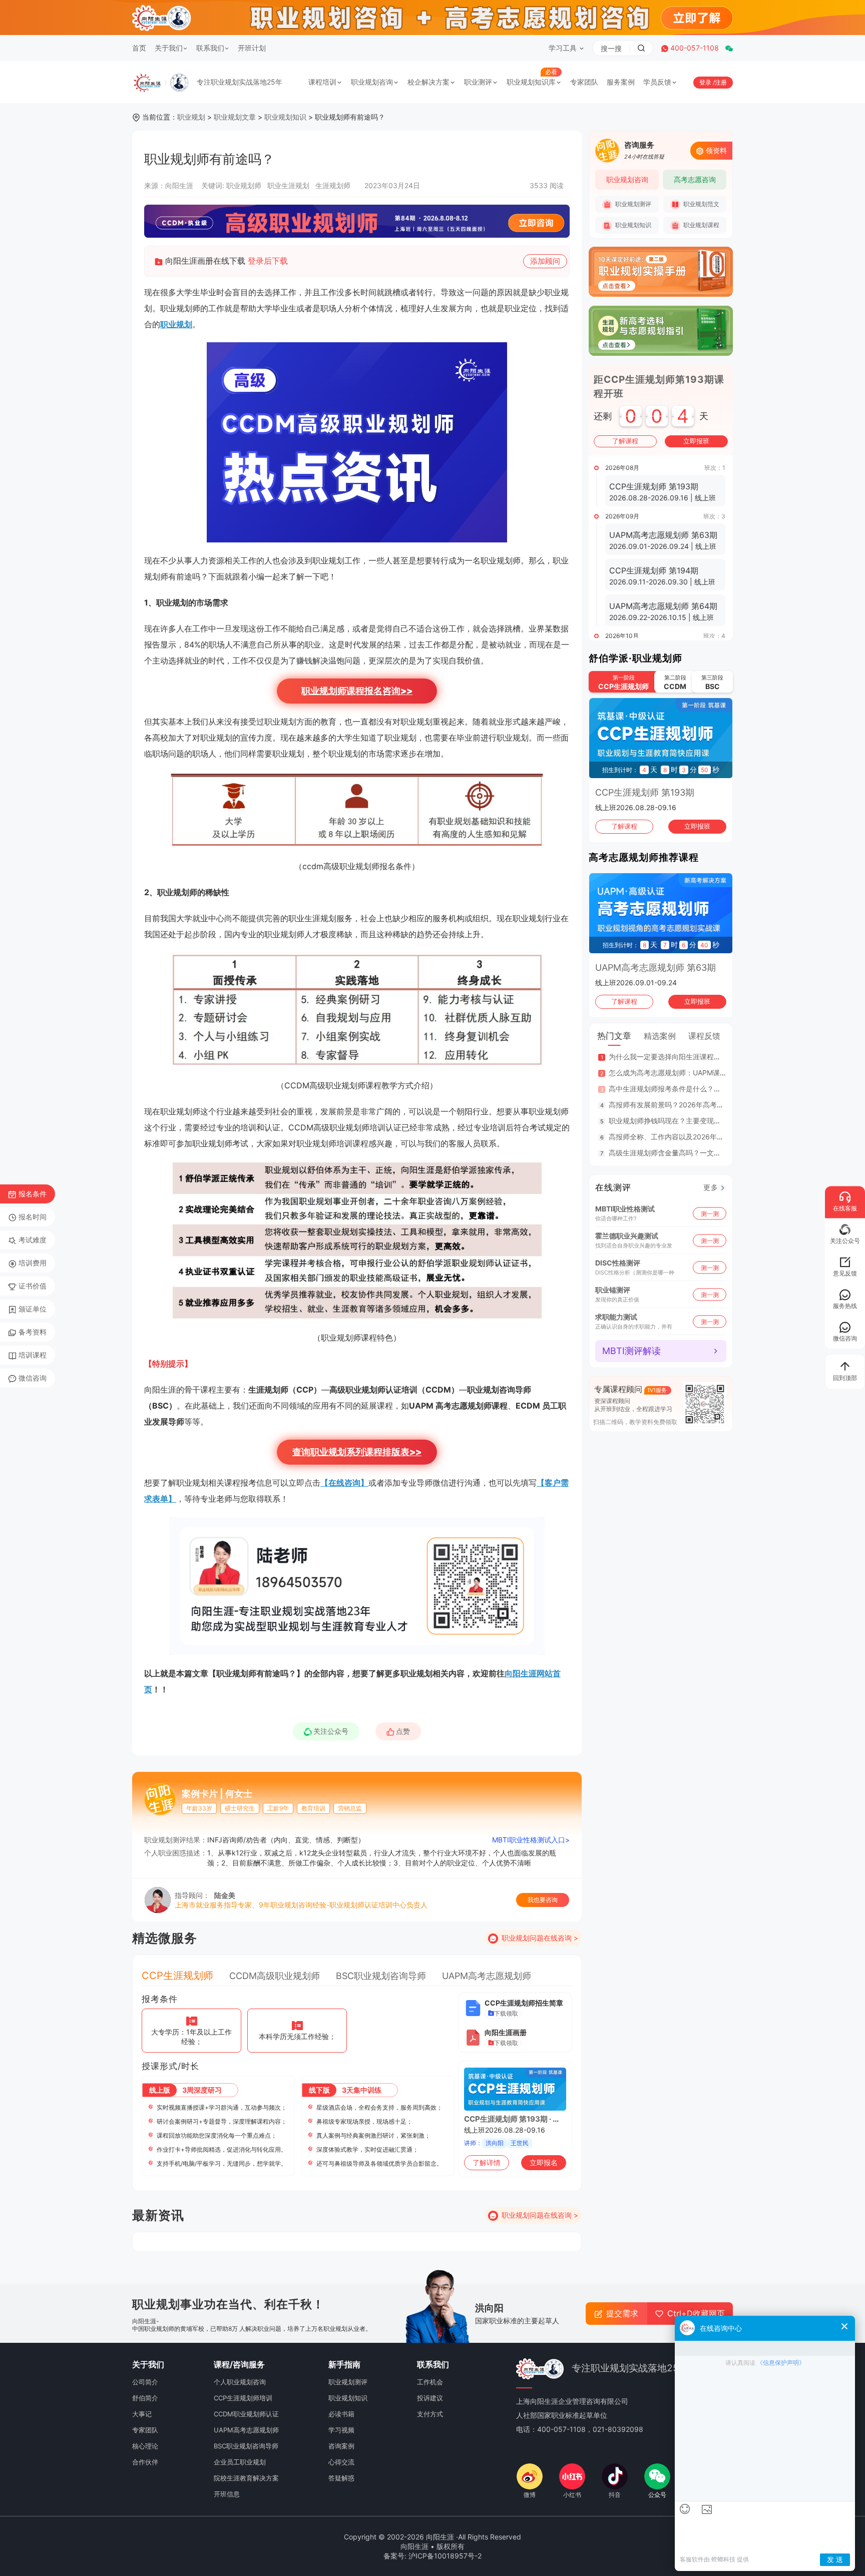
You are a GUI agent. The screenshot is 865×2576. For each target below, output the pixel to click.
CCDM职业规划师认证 (246, 2414)
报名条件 (33, 1194)
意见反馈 (845, 1273)
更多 (711, 1187)
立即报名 (544, 2162)
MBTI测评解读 (631, 1351)
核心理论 (145, 2446)
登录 (706, 82)
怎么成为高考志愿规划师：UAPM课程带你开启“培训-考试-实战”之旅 (715, 1073)
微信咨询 (33, 1378)
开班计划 (252, 48)
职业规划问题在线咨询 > (540, 1938)
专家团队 (584, 82)
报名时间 (33, 1217)
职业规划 (191, 117)
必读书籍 (341, 2414)
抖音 (615, 2495)
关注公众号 (331, 1731)
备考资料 (33, 1332)
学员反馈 (657, 82)
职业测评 (478, 82)
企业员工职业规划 (240, 2462)
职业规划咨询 (372, 82)
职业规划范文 (701, 204)
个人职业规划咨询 (240, 2382)
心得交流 (341, 2462)
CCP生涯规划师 (177, 1976)
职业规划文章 (235, 117)
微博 (530, 2495)
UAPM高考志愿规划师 (487, 1976)
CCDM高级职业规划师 (275, 1976)
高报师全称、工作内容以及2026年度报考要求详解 (687, 1137)
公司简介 (145, 2382)
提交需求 (622, 2313)
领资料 (716, 150)
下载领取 (506, 2013)
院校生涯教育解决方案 (246, 2478)
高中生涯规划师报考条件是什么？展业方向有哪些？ (689, 1089)
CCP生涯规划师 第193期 (645, 792)
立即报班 (696, 441)
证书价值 (33, 1286)
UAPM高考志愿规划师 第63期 (656, 968)
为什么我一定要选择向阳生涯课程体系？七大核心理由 (693, 1057)
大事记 (142, 2414)
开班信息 (227, 2494)
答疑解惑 (341, 2478)
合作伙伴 (145, 2462)
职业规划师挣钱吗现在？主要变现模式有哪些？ (682, 1121)
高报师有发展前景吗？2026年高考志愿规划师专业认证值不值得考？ (715, 1105)
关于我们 (169, 48)
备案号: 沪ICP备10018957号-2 (432, 2556)
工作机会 (430, 2382)
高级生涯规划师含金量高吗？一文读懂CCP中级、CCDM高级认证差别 (718, 1153)
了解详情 (487, 2162)
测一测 (710, 1213)
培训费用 (33, 1263)
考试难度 (33, 1240)
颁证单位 (33, 1309)
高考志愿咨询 (695, 179)
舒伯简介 (145, 2398)
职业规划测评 (632, 204)
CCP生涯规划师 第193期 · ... (511, 2119)
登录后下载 (268, 261)
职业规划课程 (701, 225)
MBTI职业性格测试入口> (531, 1840)
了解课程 (625, 441)
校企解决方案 (428, 82)
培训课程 (33, 1355)
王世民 (520, 2143)
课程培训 (322, 82)
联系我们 (210, 48)
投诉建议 (430, 2398)
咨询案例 (341, 2446)
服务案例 (621, 82)
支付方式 (430, 2414)
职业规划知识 (285, 117)
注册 (721, 82)
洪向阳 (495, 2143)
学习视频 (341, 2430)
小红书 (572, 2495)
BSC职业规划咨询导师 (381, 1976)
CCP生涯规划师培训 (243, 2398)
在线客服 (845, 1208)
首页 (139, 48)
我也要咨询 (543, 1900)
